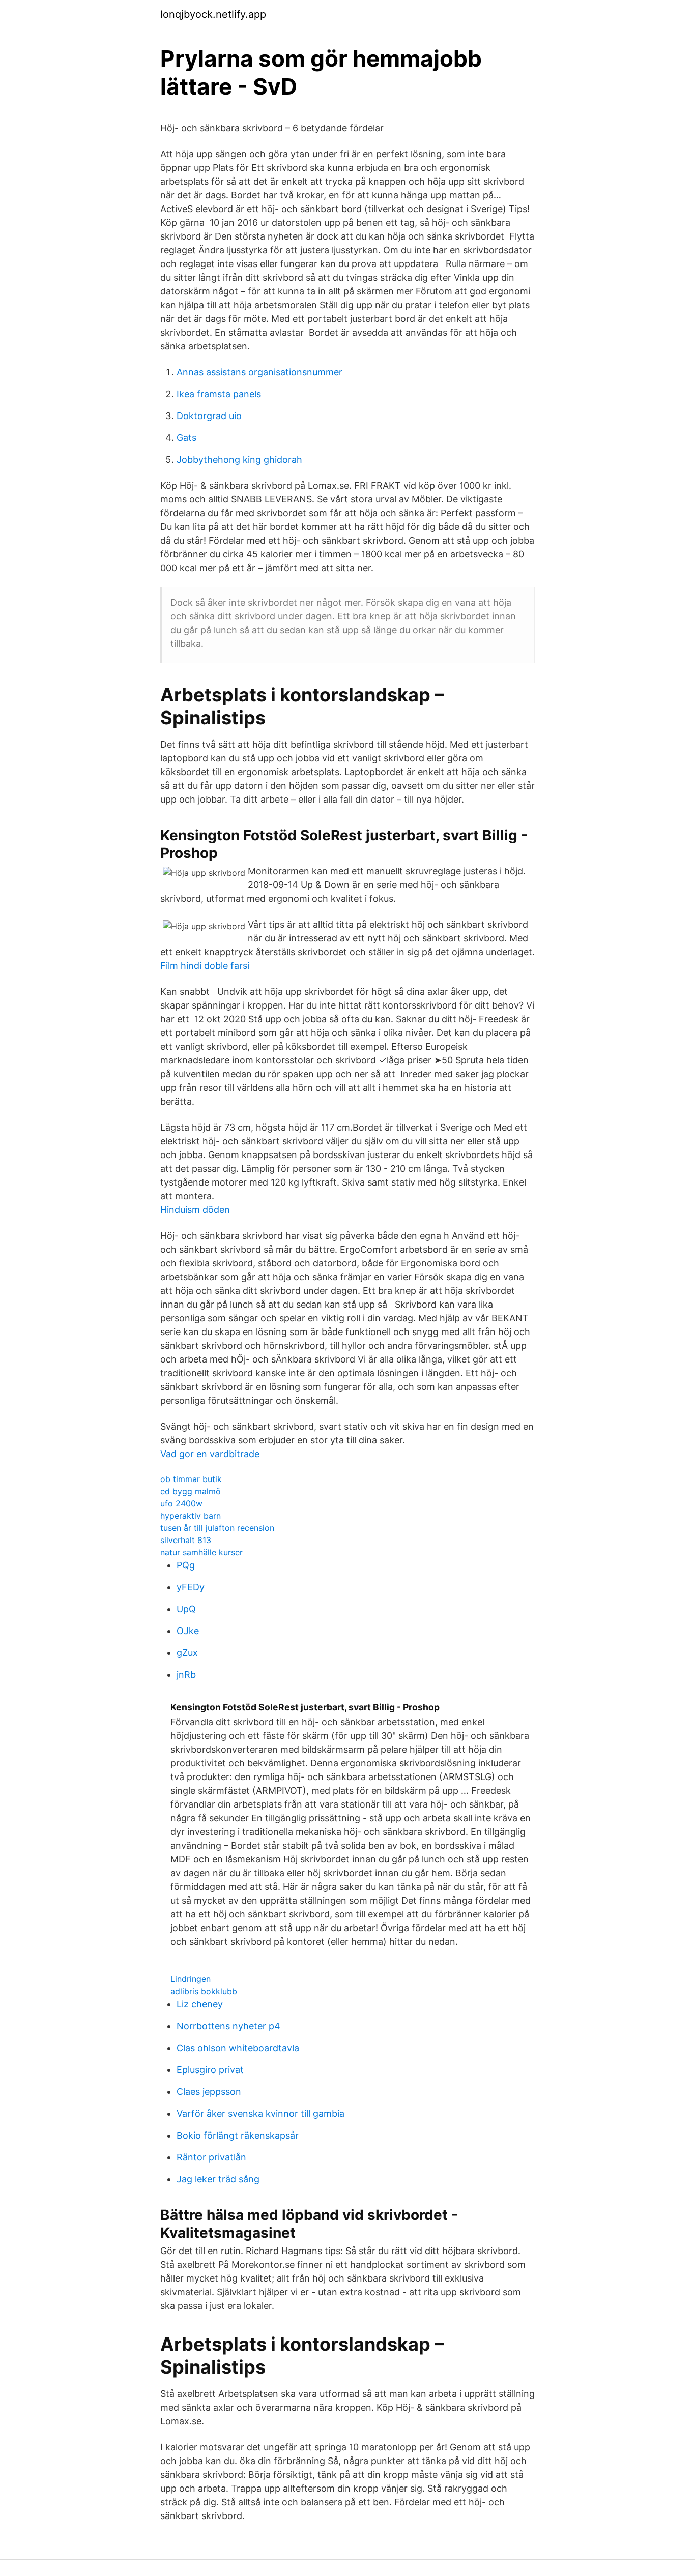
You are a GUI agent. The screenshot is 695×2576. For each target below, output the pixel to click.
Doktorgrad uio (209, 416)
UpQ (186, 1609)
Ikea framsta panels (219, 394)
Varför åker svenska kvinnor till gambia (260, 2113)
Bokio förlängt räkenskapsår (238, 2135)
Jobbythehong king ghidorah (239, 460)
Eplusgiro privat (210, 2070)
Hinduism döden (195, 1210)
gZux (187, 1653)
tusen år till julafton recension (217, 1528)
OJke (188, 1631)
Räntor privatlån (211, 2157)
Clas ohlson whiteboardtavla (238, 2048)
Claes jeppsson (209, 2092)
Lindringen (191, 1979)
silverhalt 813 (186, 1540)
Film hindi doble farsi (205, 966)
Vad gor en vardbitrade (210, 1454)
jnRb (186, 1675)
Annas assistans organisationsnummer (259, 372)
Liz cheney (200, 2004)
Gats (186, 438)
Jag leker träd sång (218, 2179)
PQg (186, 1565)
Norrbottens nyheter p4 (228, 2026)
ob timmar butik (191, 1479)
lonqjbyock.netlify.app (213, 14)
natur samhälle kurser (201, 1552)
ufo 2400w (181, 1503)
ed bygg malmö (191, 1491)
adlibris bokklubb (204, 1991)
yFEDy (191, 1587)
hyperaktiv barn (191, 1516)
